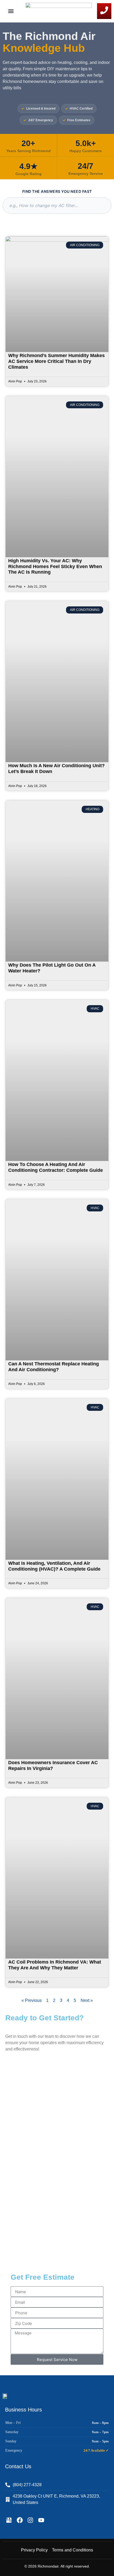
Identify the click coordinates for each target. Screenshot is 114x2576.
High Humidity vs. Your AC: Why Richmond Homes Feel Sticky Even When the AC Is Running (55, 566)
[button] (11, 11)
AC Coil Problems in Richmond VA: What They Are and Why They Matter (55, 1965)
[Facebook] (20, 2520)
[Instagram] (30, 2520)
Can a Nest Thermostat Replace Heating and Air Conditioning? (54, 1367)
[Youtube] (41, 2520)
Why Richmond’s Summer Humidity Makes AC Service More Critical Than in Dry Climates (56, 361)
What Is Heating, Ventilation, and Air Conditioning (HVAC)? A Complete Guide (54, 1566)
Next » (87, 2000)
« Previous (32, 2000)
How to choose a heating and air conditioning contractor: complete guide (56, 1167)
